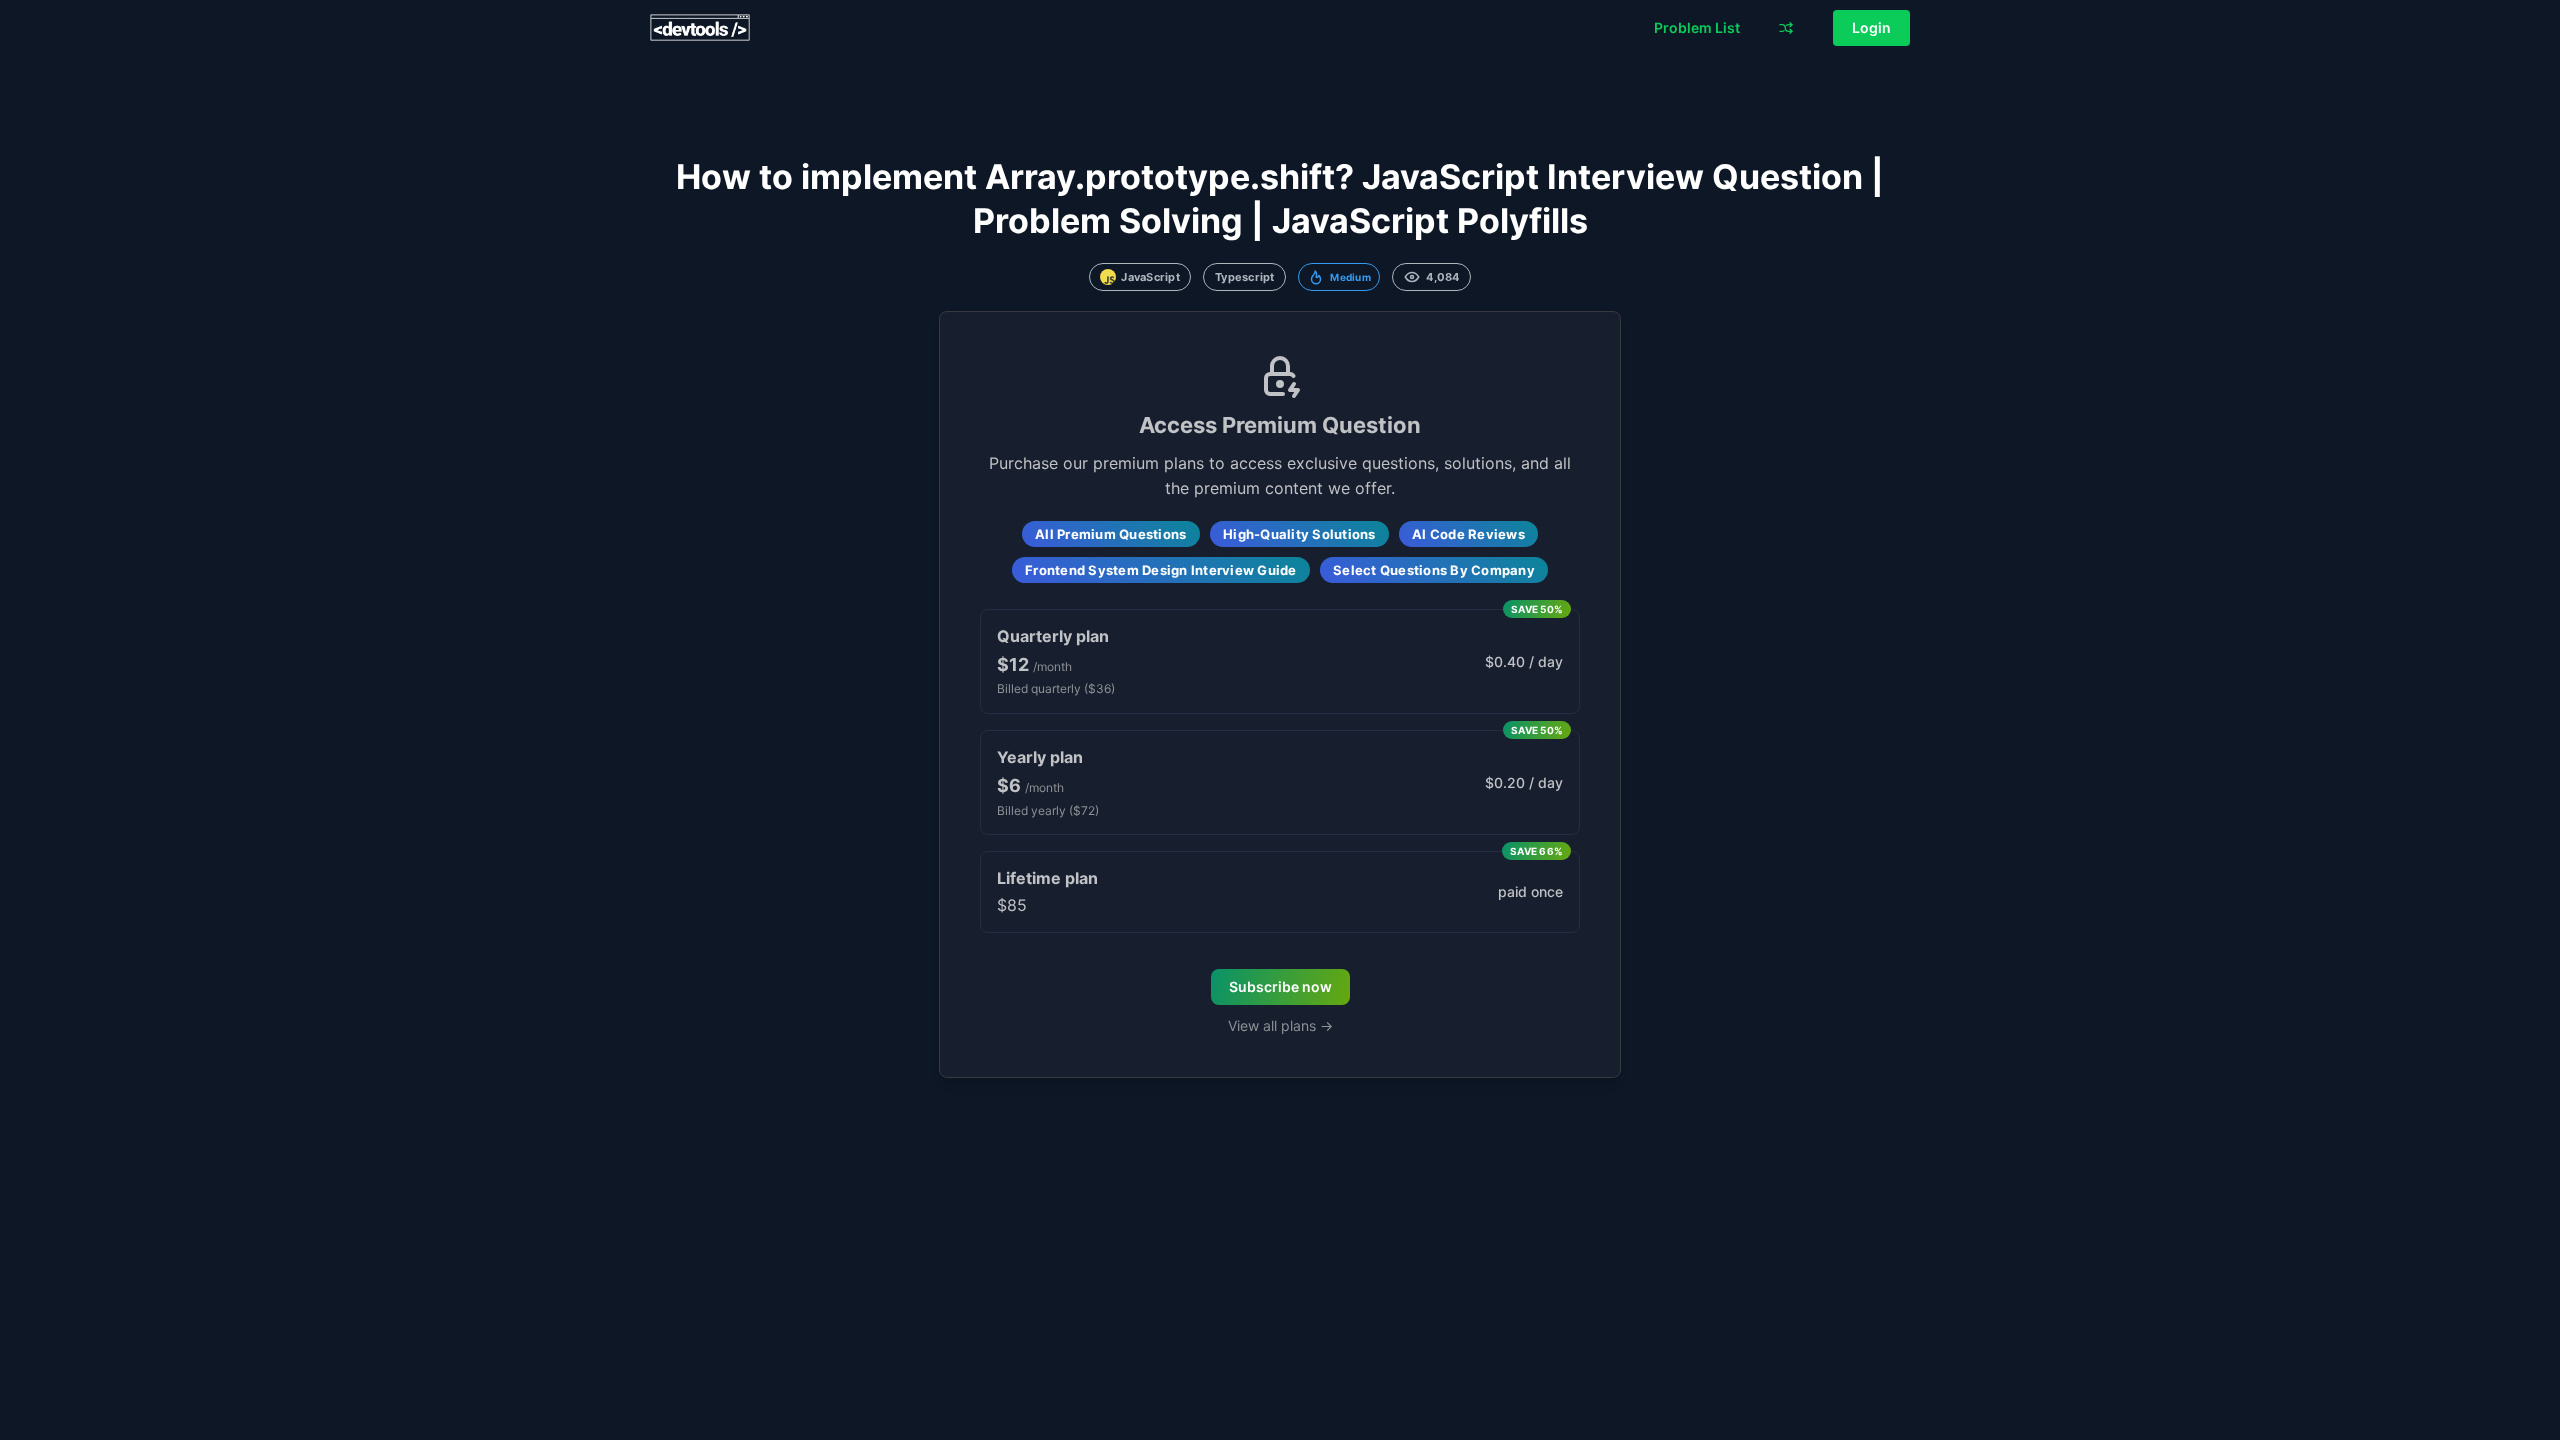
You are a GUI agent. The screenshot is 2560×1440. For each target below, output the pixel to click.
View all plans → (1280, 1025)
